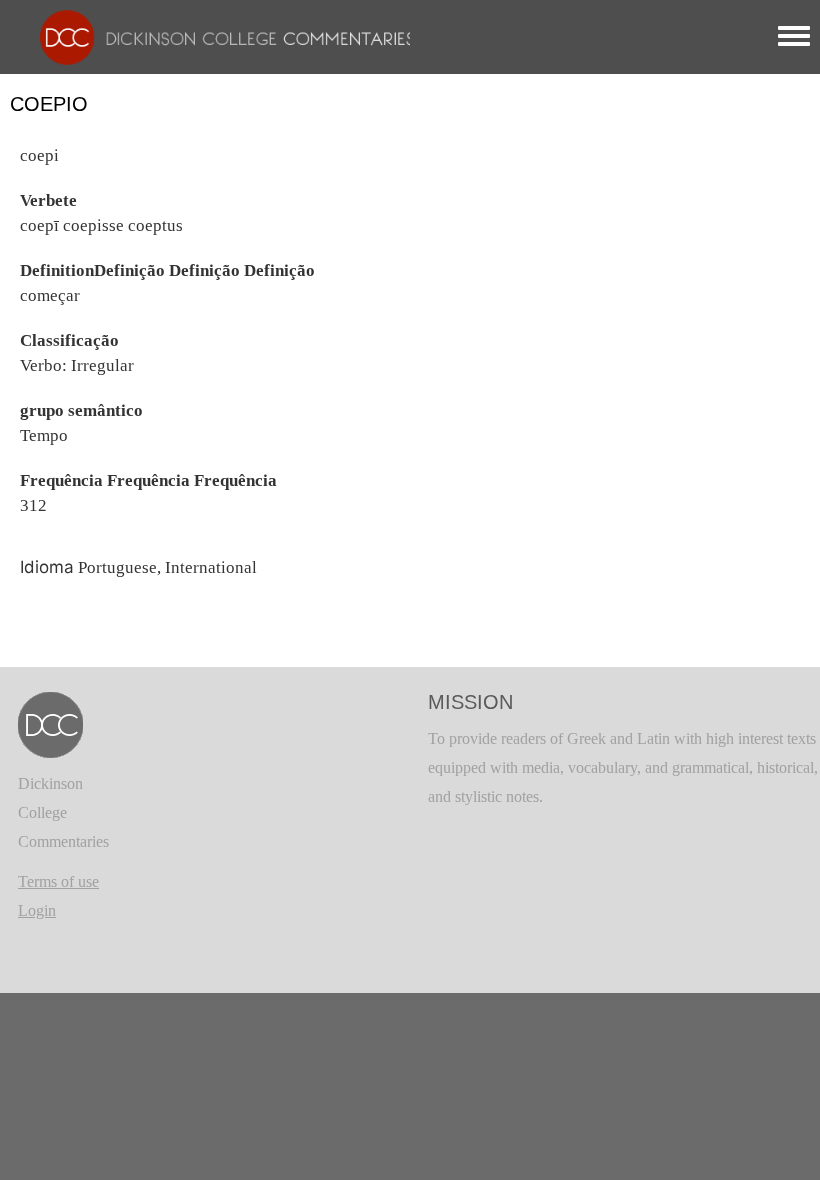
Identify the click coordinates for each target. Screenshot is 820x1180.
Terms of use (58, 881)
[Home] (217, 35)
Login (37, 910)
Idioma (47, 567)
